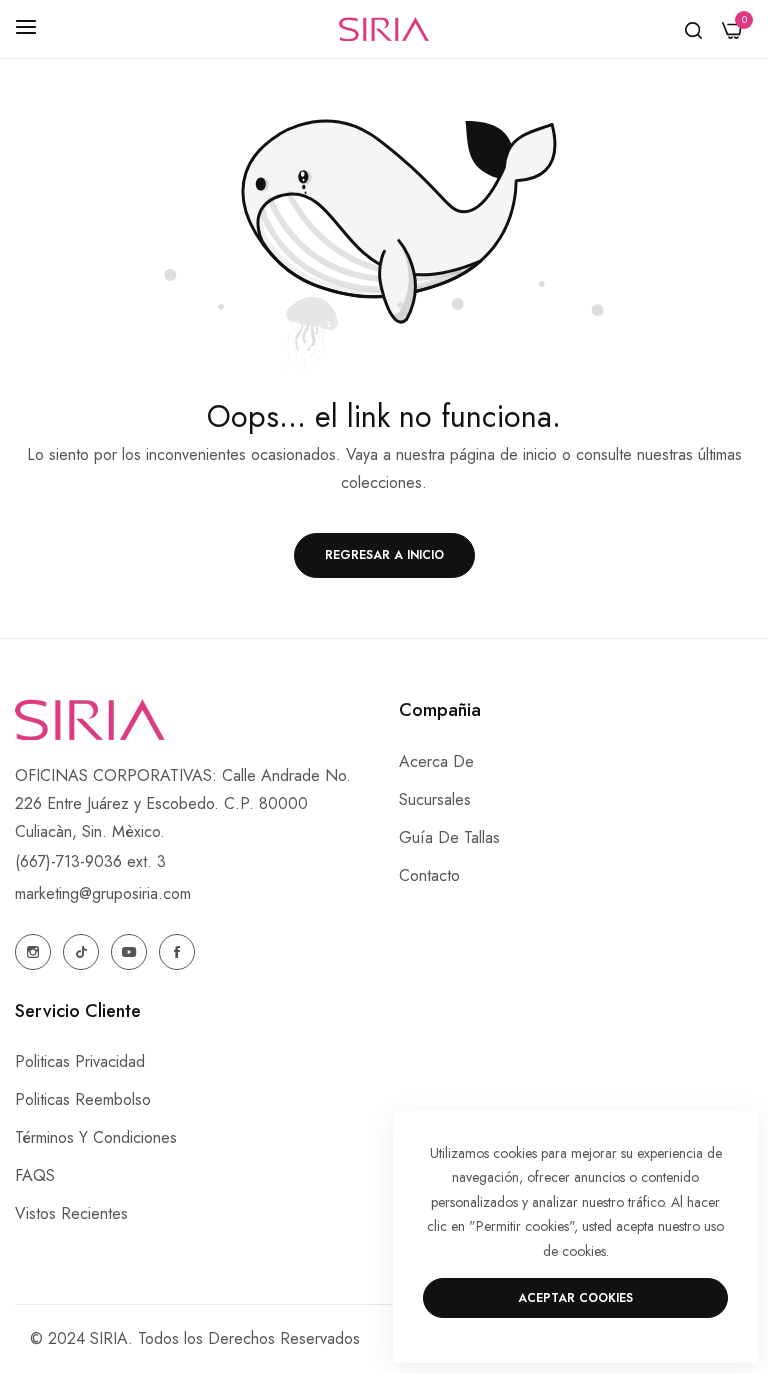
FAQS (35, 1175)
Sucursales (435, 799)
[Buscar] (693, 29)
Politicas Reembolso (83, 1099)
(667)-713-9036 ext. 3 (90, 861)
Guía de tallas (449, 837)
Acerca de (436, 761)
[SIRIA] (384, 29)
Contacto (429, 875)
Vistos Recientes (71, 1213)
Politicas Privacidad (80, 1061)
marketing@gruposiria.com (103, 893)
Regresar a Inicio (384, 555)
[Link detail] (33, 952)
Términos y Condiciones (96, 1137)
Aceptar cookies (575, 1298)
